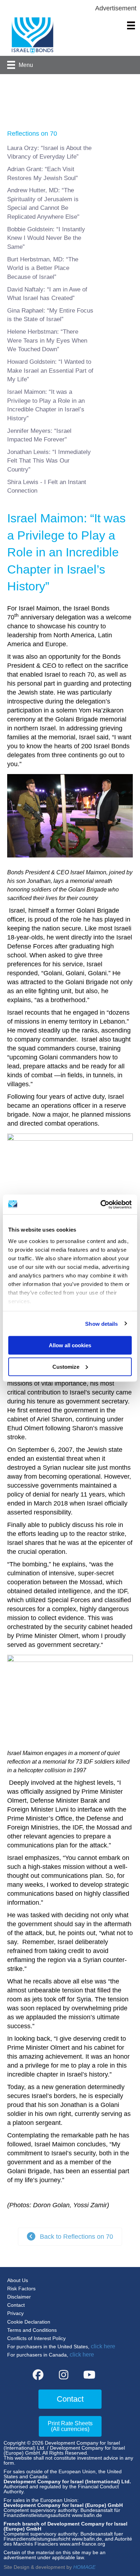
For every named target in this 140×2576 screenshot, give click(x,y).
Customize (66, 1366)
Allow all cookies (70, 1345)
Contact (16, 2305)
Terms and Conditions (32, 2330)
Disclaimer (19, 2297)
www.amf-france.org (82, 2544)
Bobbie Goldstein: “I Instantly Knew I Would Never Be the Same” (46, 238)
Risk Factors (21, 2289)
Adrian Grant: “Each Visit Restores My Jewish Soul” (43, 174)
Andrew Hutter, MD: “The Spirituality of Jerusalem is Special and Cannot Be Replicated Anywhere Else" (43, 204)
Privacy (15, 2313)
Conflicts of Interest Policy (36, 2338)
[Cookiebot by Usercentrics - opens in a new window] (101, 1204)
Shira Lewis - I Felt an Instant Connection (47, 487)
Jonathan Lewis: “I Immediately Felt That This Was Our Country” (49, 461)
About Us (18, 2280)
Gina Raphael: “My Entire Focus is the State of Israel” (50, 315)
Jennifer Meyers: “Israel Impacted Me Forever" (39, 435)
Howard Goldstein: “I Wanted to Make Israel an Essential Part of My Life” (50, 371)
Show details (101, 1323)
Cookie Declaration (29, 2322)
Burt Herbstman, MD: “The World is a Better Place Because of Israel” (43, 268)
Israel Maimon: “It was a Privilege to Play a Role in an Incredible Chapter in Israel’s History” (46, 405)
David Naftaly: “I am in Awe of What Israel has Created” (47, 294)
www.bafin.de (87, 2515)
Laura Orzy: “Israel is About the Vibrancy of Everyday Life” (49, 153)
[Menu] (131, 25)
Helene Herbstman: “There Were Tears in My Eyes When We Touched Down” (47, 340)
